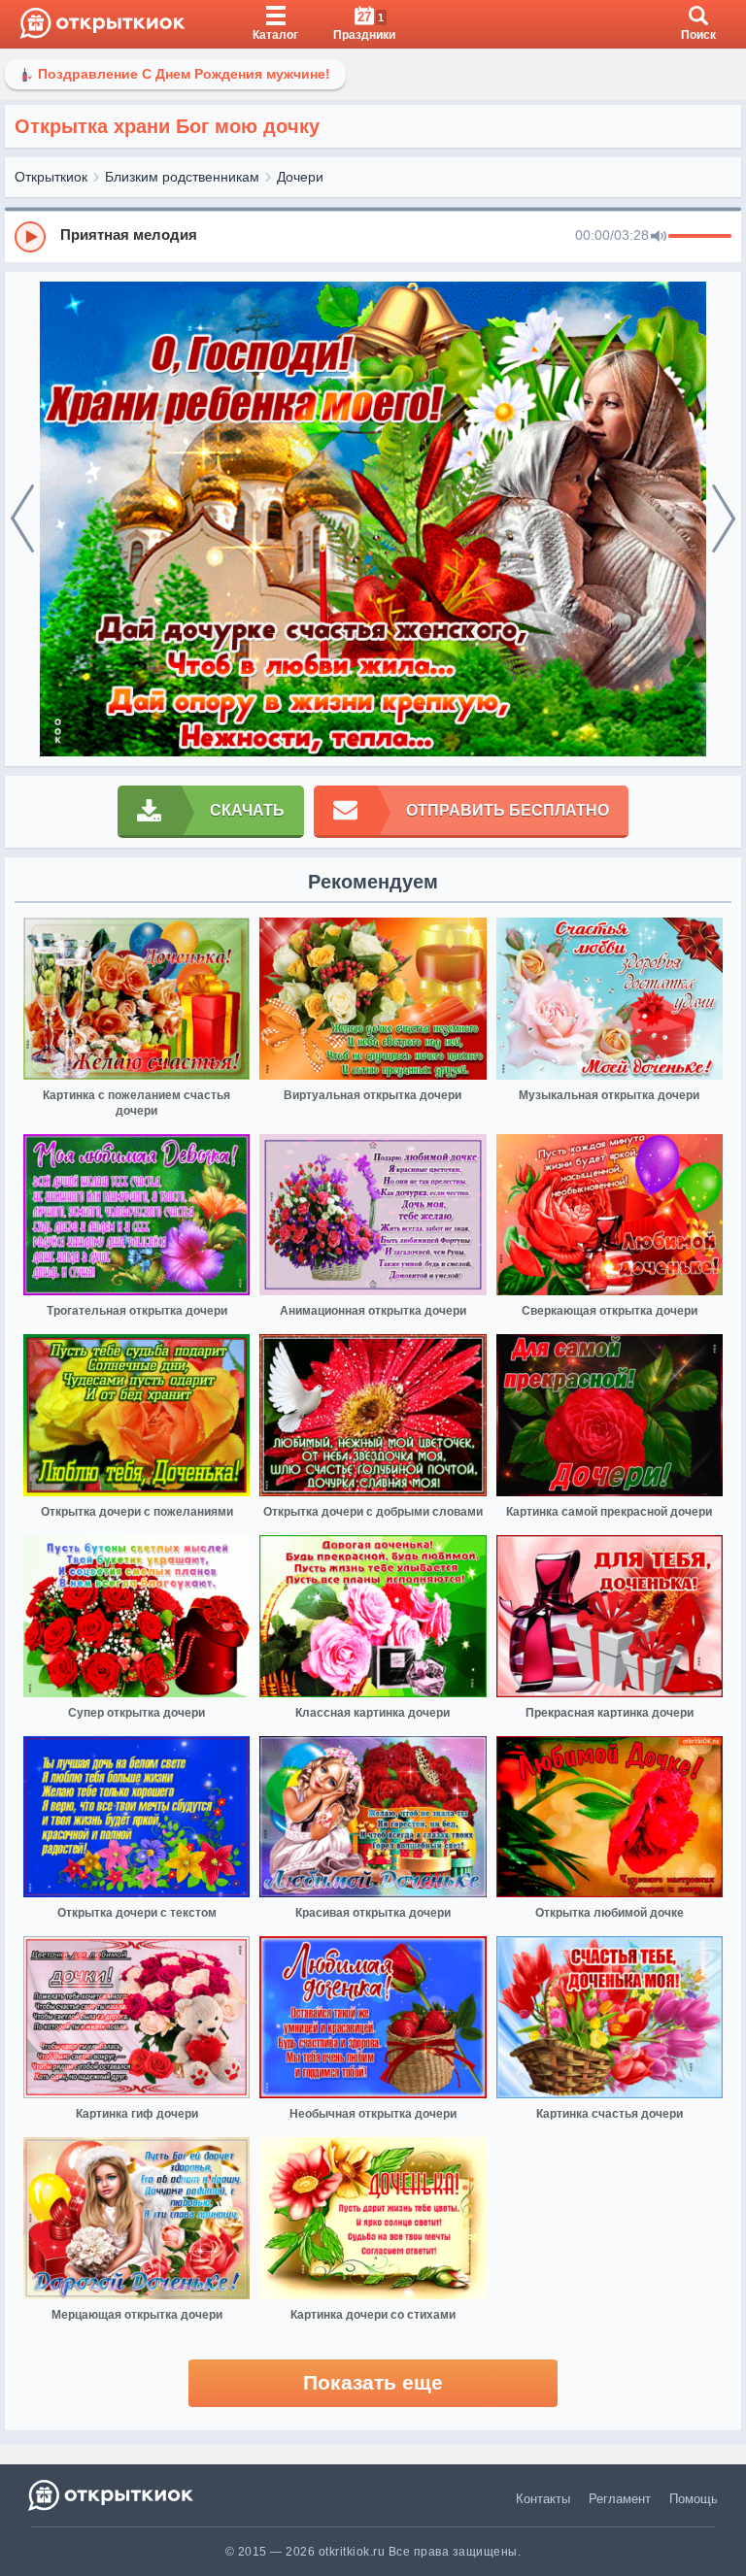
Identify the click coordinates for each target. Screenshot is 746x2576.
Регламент (620, 2499)
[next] (724, 519)
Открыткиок (51, 177)
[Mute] (659, 237)
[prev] (22, 519)
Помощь (694, 2499)
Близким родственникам (182, 177)
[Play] (30, 237)
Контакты (543, 2499)
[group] (373, 236)
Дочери (300, 177)
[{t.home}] (112, 2495)
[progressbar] (700, 237)
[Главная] (102, 24)
